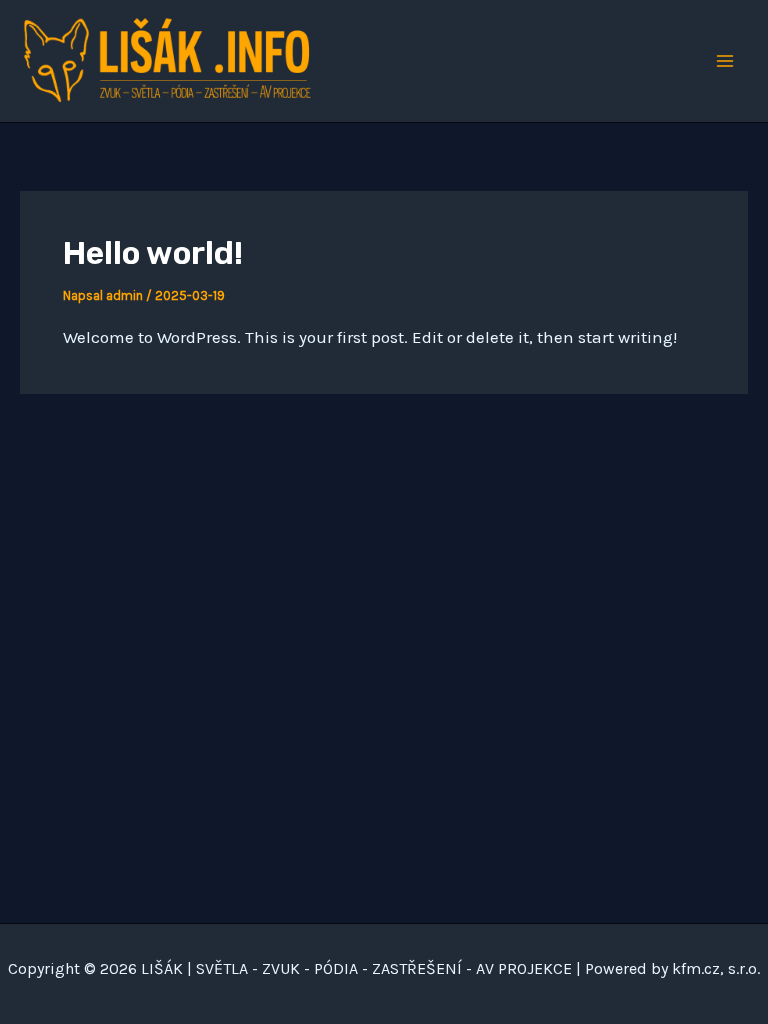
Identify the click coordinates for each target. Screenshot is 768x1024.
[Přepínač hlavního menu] (726, 61)
